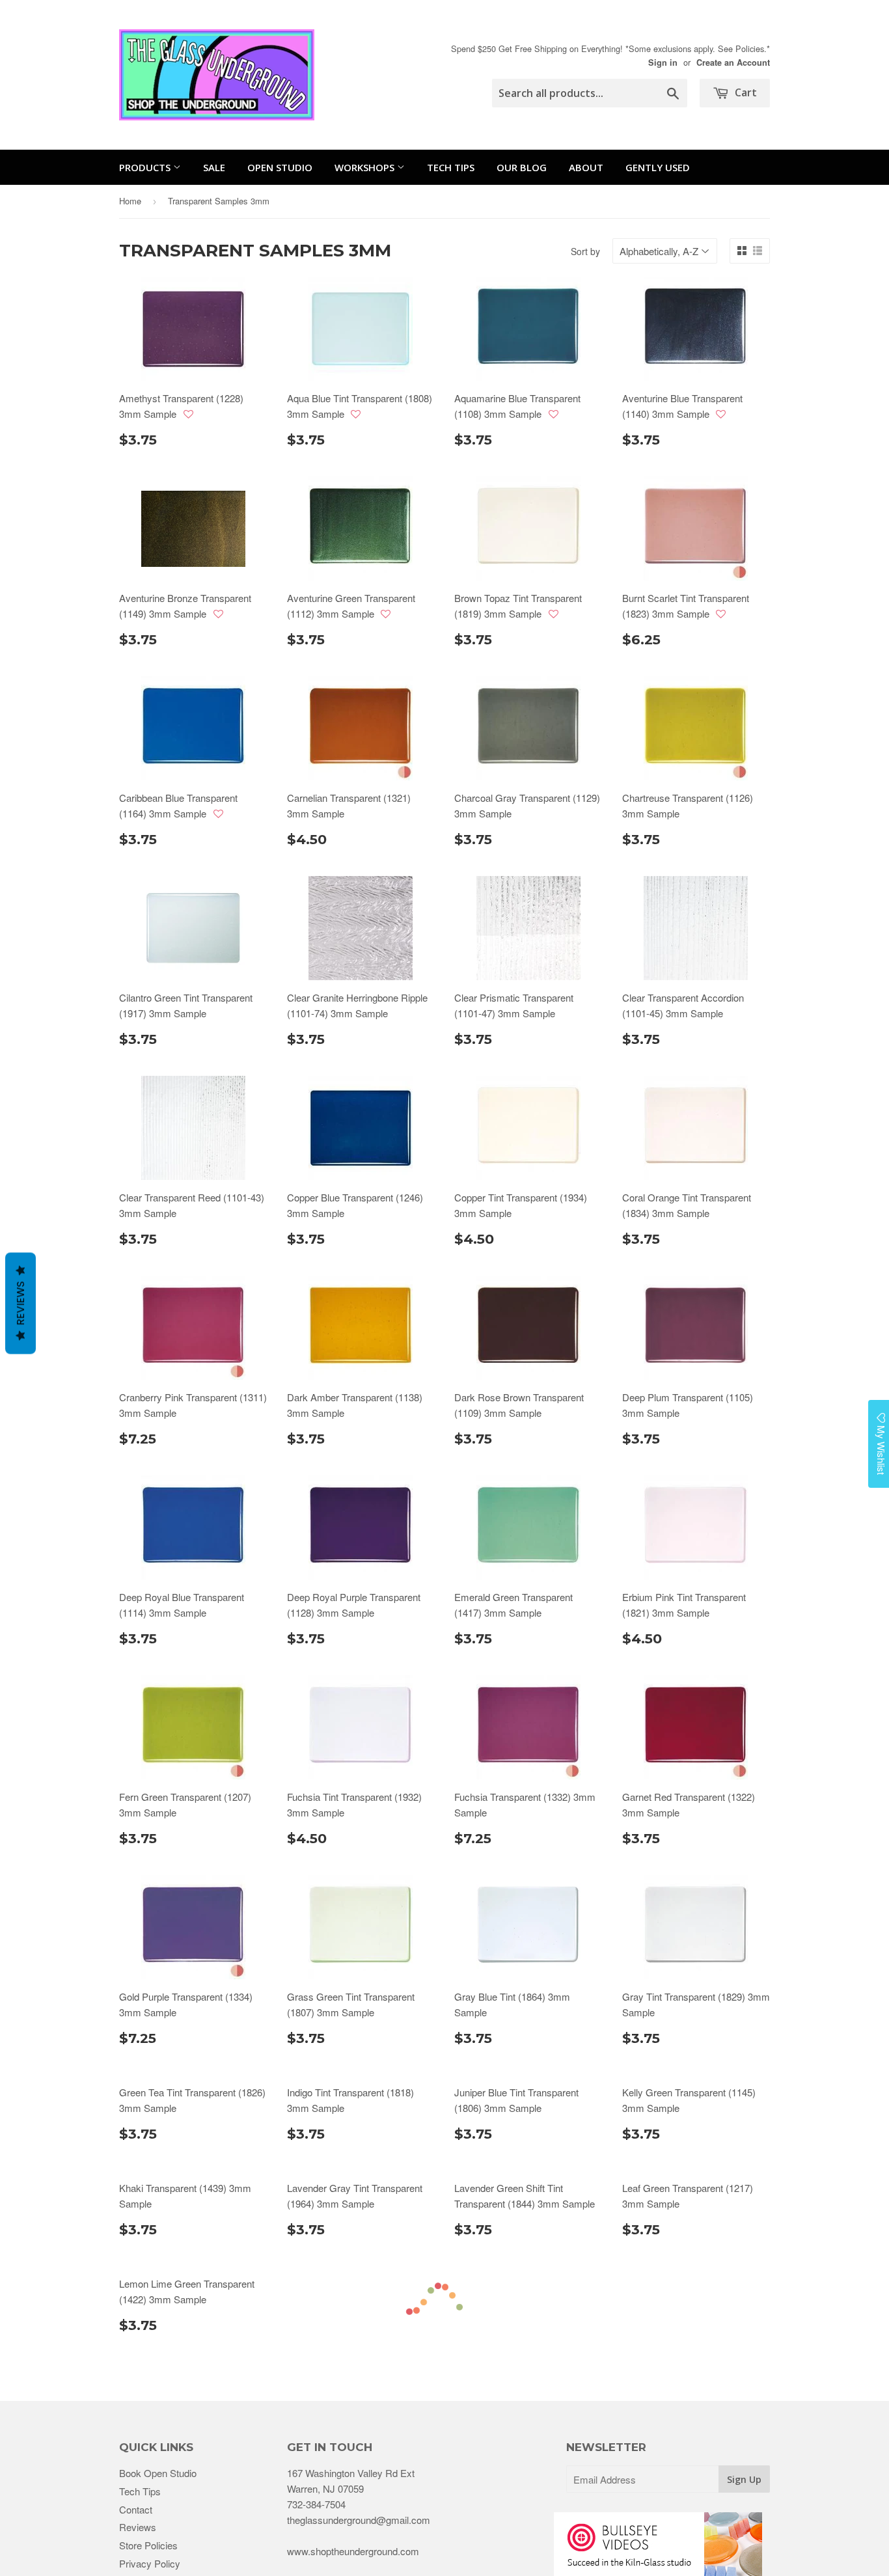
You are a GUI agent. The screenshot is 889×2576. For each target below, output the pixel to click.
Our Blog (522, 167)
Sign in (663, 62)
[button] (188, 414)
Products (146, 167)
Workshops (366, 167)
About (586, 167)
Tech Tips (451, 167)
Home (130, 201)
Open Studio (280, 167)
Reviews (21, 1304)
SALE (214, 167)
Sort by (585, 251)
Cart (745, 92)
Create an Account (733, 62)
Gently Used (658, 167)
